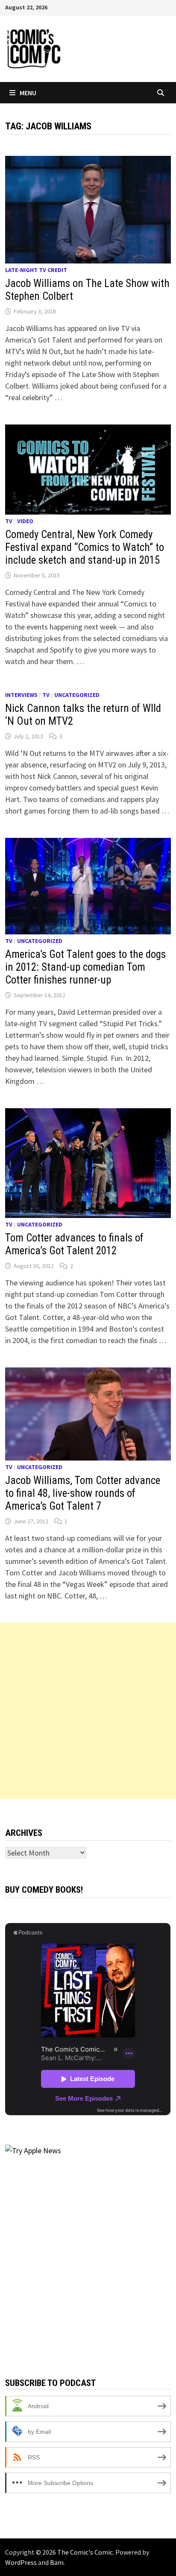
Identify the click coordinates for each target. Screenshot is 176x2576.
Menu (28, 93)
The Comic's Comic (85, 2552)
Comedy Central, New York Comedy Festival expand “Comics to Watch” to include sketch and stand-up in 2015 (85, 547)
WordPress (21, 2562)
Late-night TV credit (36, 270)
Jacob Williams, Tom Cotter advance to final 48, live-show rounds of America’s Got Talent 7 (83, 1493)
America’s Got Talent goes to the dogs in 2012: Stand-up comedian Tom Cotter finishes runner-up (85, 967)
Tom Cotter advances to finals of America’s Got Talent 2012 (74, 1244)
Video (25, 521)
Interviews (21, 695)
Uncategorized (77, 695)
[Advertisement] (88, 1711)
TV (9, 521)
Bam (57, 2562)
